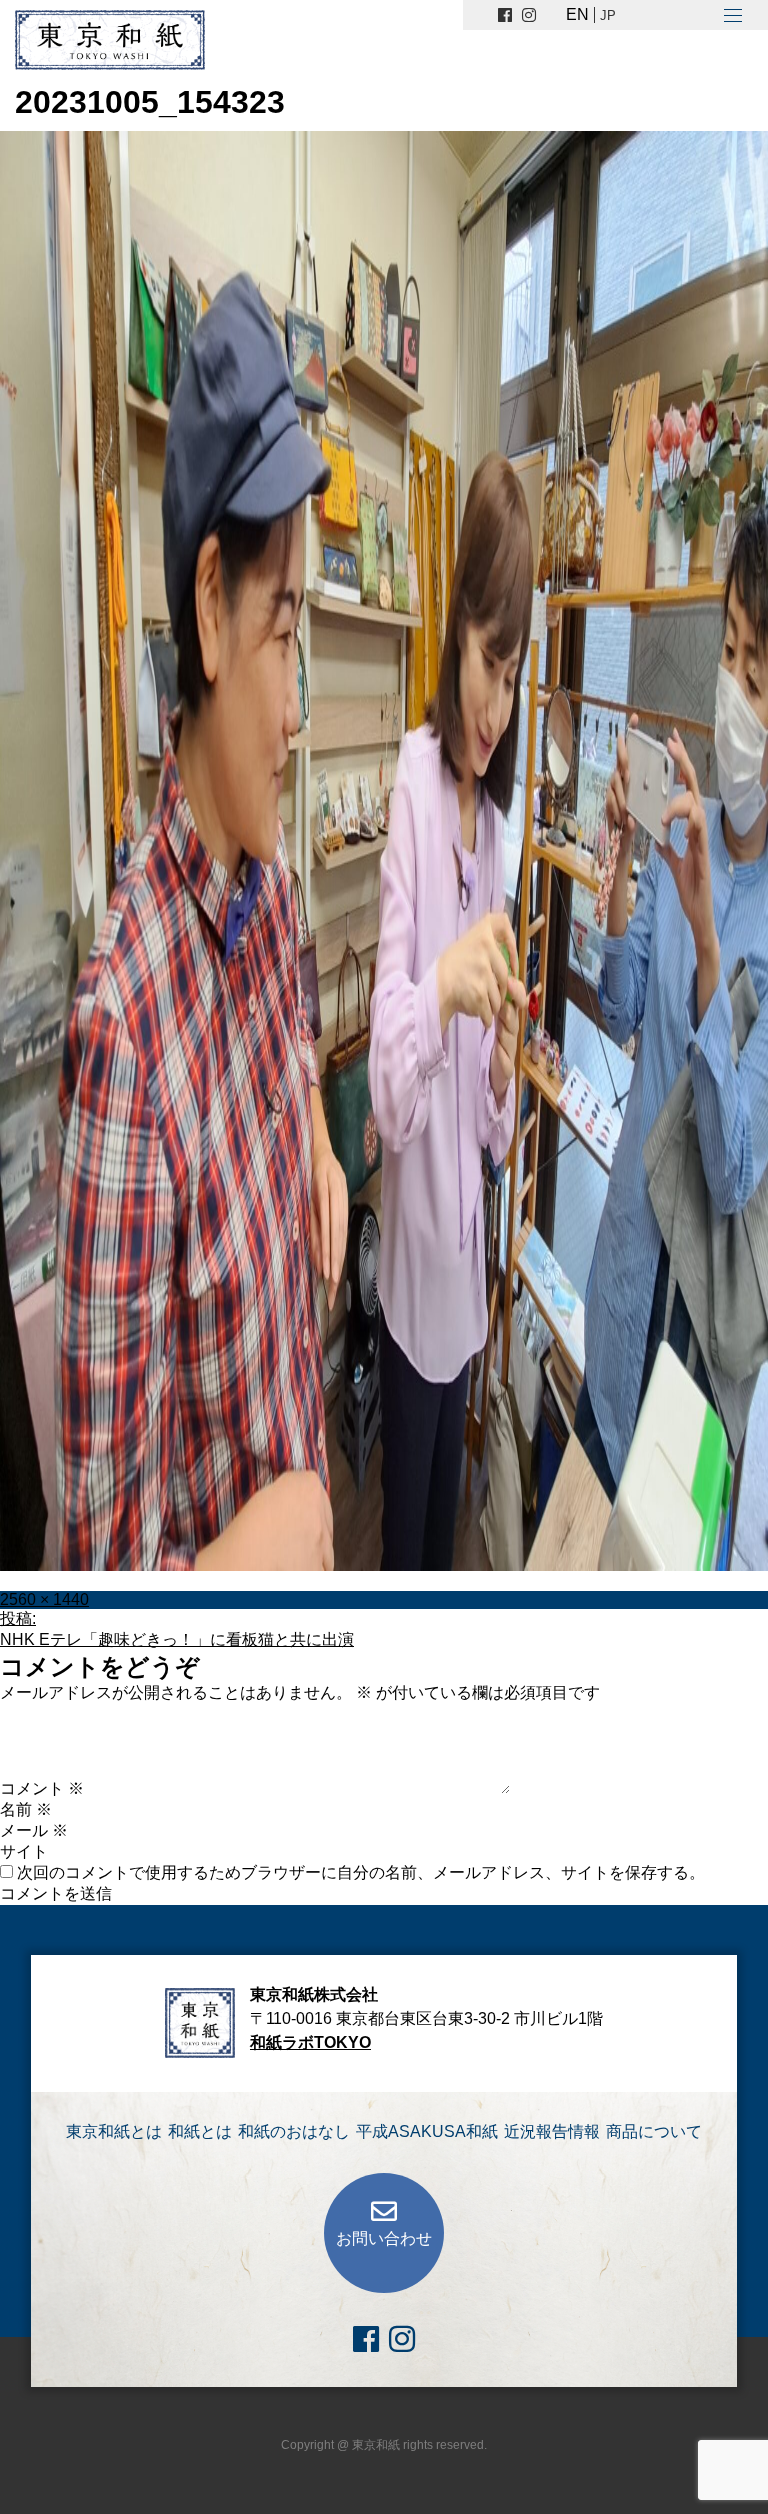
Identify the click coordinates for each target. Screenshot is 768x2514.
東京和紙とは (114, 2131)
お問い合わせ (384, 2238)
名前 (26, 1809)
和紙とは (200, 2131)
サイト (24, 1851)
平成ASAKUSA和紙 (427, 2131)
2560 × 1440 (44, 1599)
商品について (654, 2131)
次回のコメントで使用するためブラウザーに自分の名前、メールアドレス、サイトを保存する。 (361, 1872)
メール (34, 1830)
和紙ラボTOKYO (310, 2042)
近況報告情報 (552, 2131)
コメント (42, 1788)
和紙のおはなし (294, 2131)
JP (608, 15)
